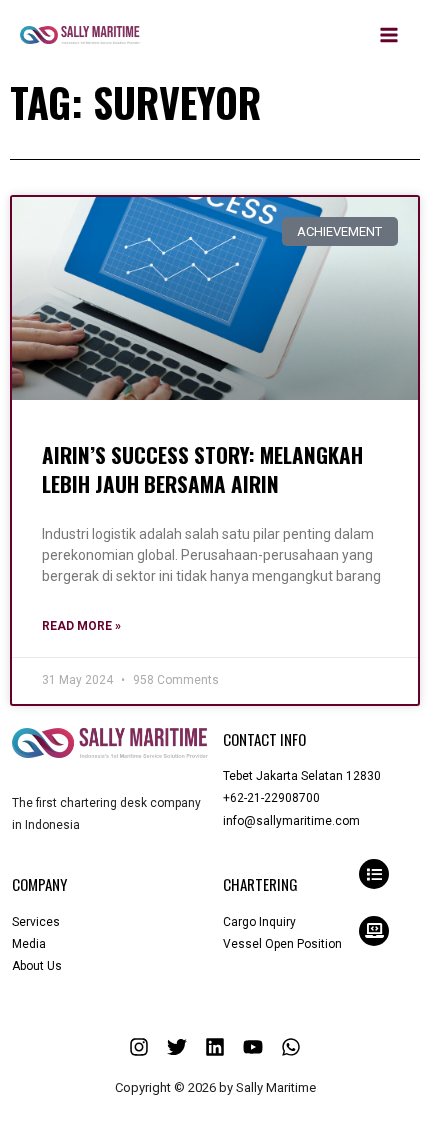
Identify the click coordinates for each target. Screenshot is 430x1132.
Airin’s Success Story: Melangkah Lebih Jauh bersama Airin (202, 469)
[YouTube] (253, 1047)
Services (36, 922)
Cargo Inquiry (259, 922)
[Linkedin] (215, 1047)
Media (29, 944)
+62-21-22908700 (271, 798)
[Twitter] (177, 1047)
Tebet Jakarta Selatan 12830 (302, 776)
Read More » (81, 626)
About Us (37, 966)
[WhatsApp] (291, 1047)
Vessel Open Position (282, 944)
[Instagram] (139, 1047)
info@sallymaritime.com (291, 821)
